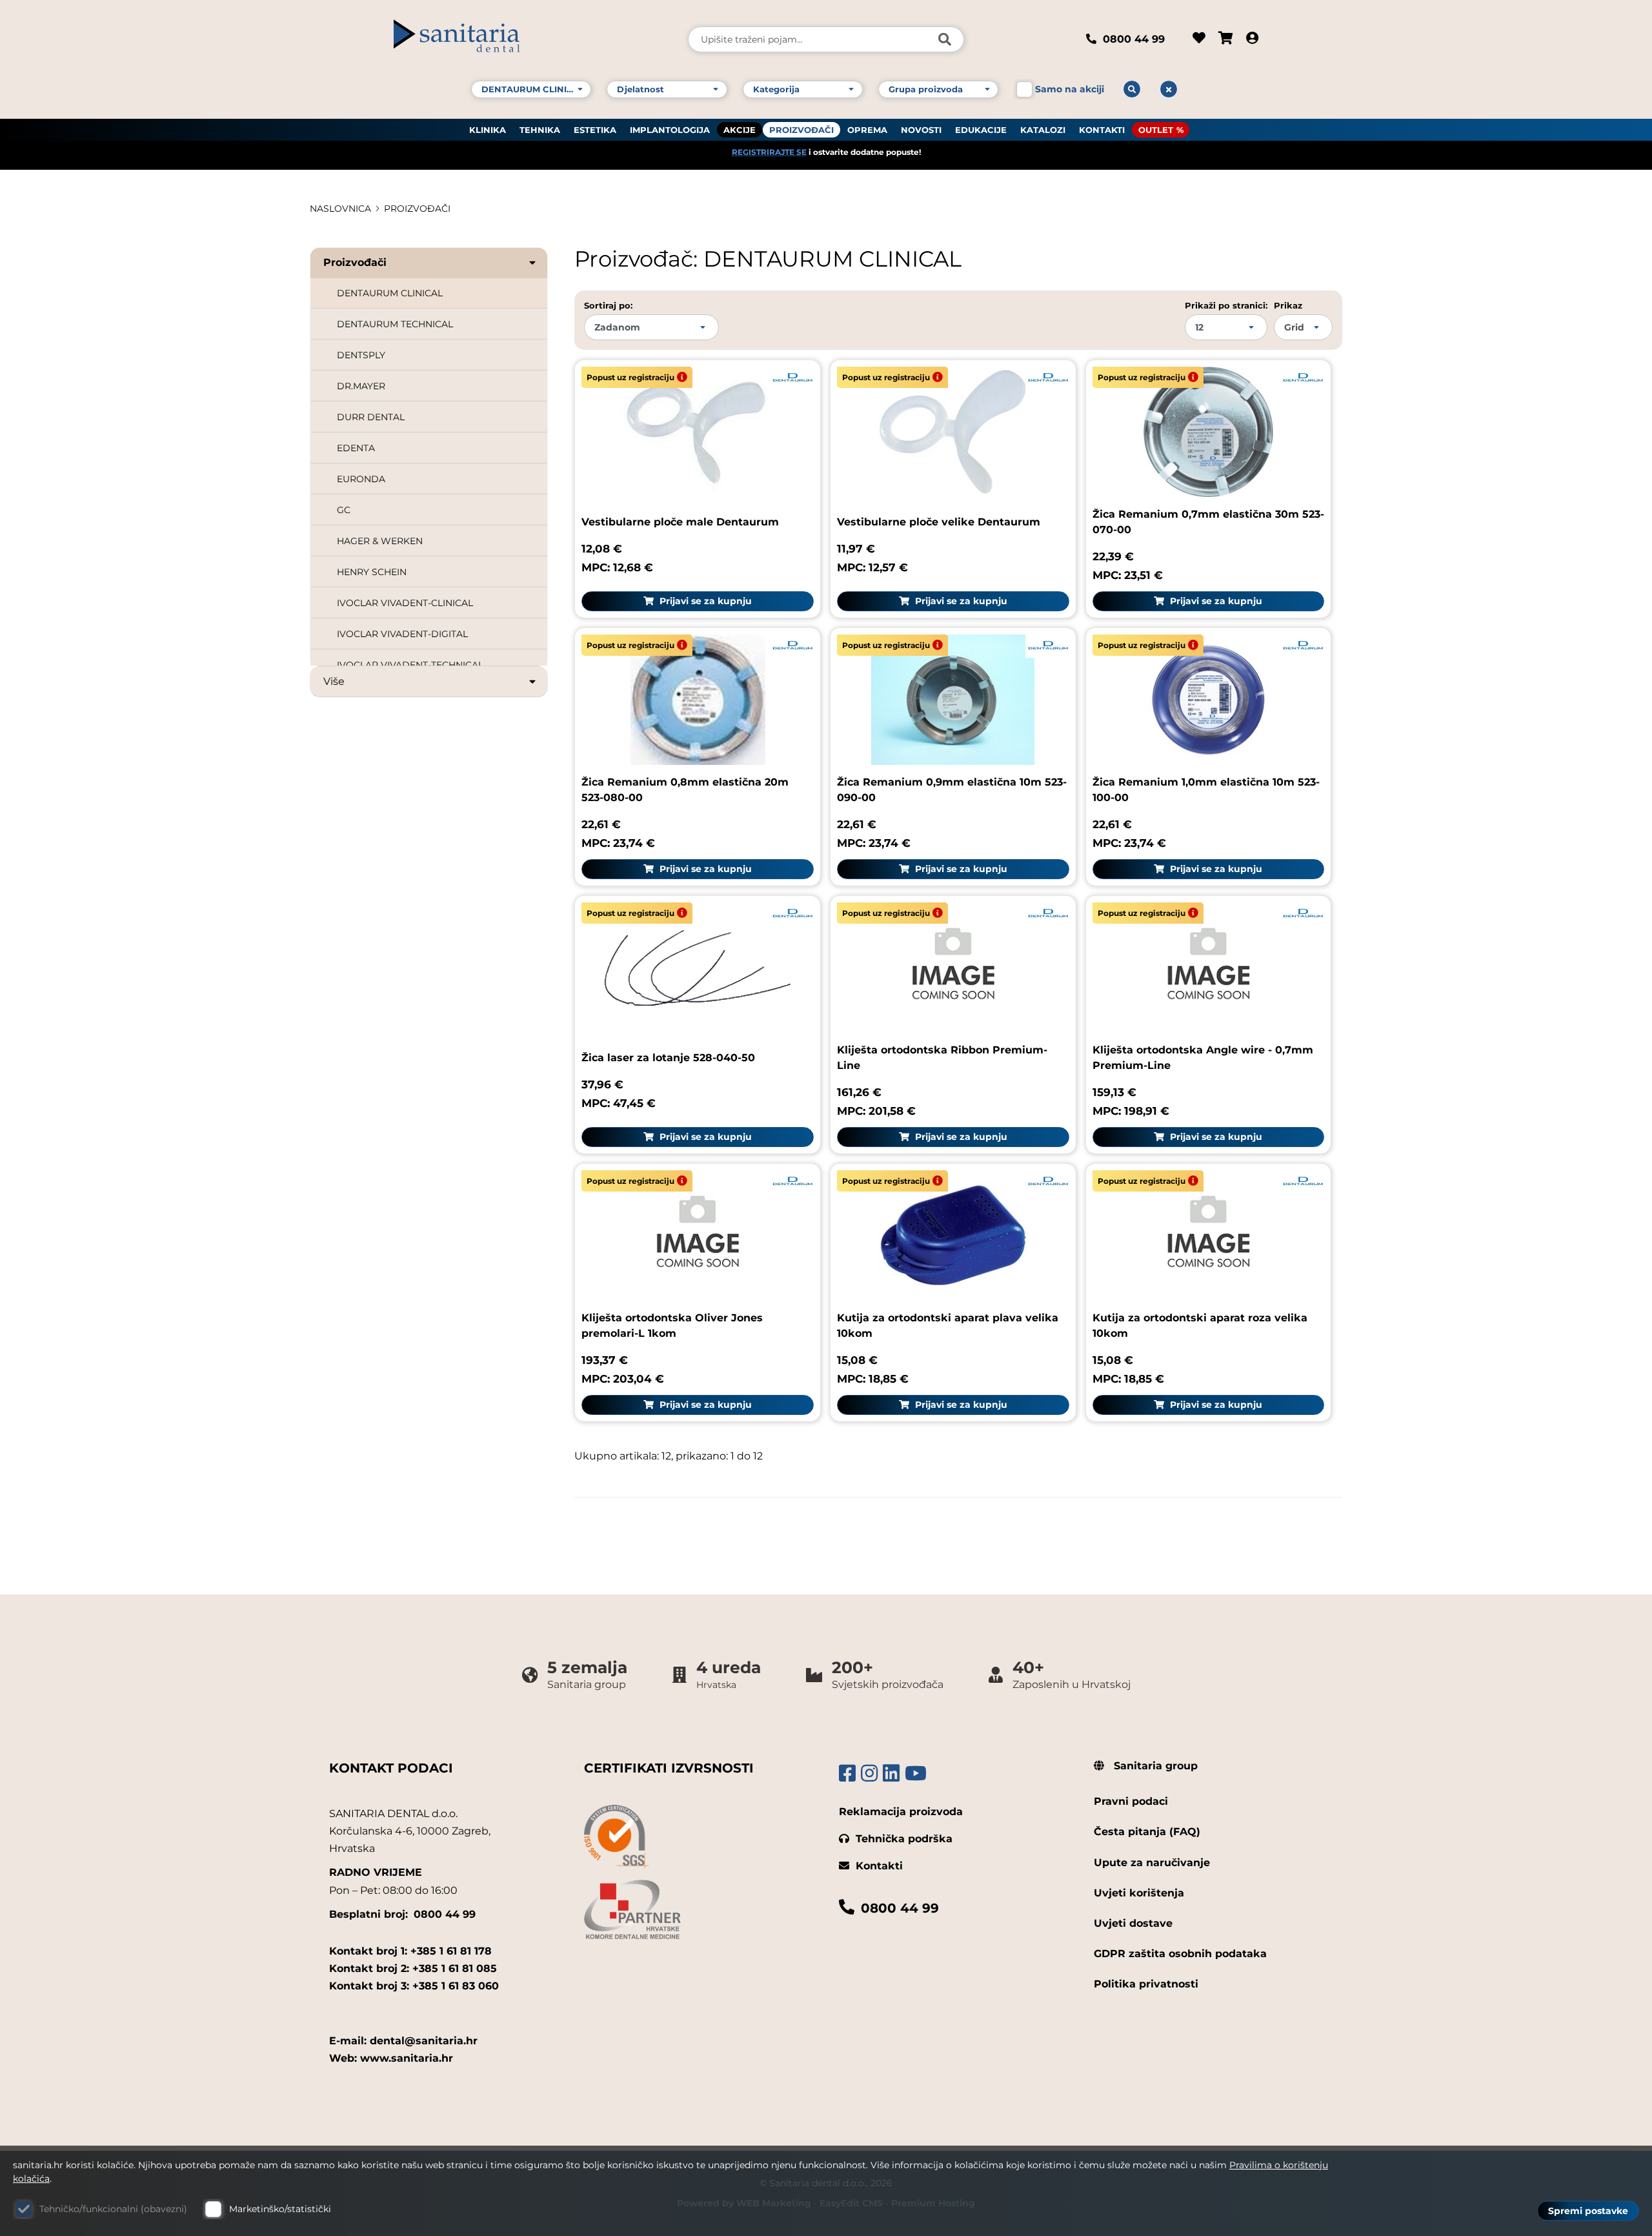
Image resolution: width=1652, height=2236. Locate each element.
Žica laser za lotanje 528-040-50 (668, 1058)
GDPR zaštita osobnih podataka (1180, 1954)
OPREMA (867, 130)
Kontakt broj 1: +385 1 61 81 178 (410, 1951)
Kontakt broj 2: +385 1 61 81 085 (413, 1968)
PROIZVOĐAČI (801, 130)
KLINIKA (488, 130)
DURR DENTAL (371, 417)
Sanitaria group (1154, 1766)
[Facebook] (847, 1774)
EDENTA (356, 448)
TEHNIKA (540, 130)
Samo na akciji (1070, 89)
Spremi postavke (1588, 2211)
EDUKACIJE (981, 130)
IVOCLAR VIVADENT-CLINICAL (405, 603)
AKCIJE (740, 130)
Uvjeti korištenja (1139, 1893)
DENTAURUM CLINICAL (390, 293)
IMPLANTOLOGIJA (670, 130)
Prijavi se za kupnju (704, 601)
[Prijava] (1252, 39)
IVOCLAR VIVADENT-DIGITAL (402, 634)
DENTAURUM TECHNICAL (395, 324)
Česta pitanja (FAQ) (1147, 1832)
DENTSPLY (361, 355)
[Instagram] (869, 1774)
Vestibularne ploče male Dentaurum (680, 522)
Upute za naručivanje (1152, 1863)
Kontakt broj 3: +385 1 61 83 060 (414, 1986)
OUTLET (1156, 130)
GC (344, 510)
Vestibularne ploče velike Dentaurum (939, 522)
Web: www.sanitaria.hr (391, 2058)
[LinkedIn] (891, 1774)
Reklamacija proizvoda (901, 1812)
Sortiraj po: (608, 305)
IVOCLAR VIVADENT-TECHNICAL (410, 665)
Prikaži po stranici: (1226, 305)
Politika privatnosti (1146, 1984)
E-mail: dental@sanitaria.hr (403, 2041)
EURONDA (361, 479)
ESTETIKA (595, 130)
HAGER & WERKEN (380, 541)
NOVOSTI (921, 130)
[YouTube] (916, 1774)
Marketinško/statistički (280, 2209)
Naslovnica (340, 208)
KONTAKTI (1102, 130)
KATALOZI (1043, 130)
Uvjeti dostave (1133, 1923)
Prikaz (1288, 305)
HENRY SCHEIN (372, 572)
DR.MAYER (361, 386)
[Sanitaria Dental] (532, 39)
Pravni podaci (1131, 1801)
